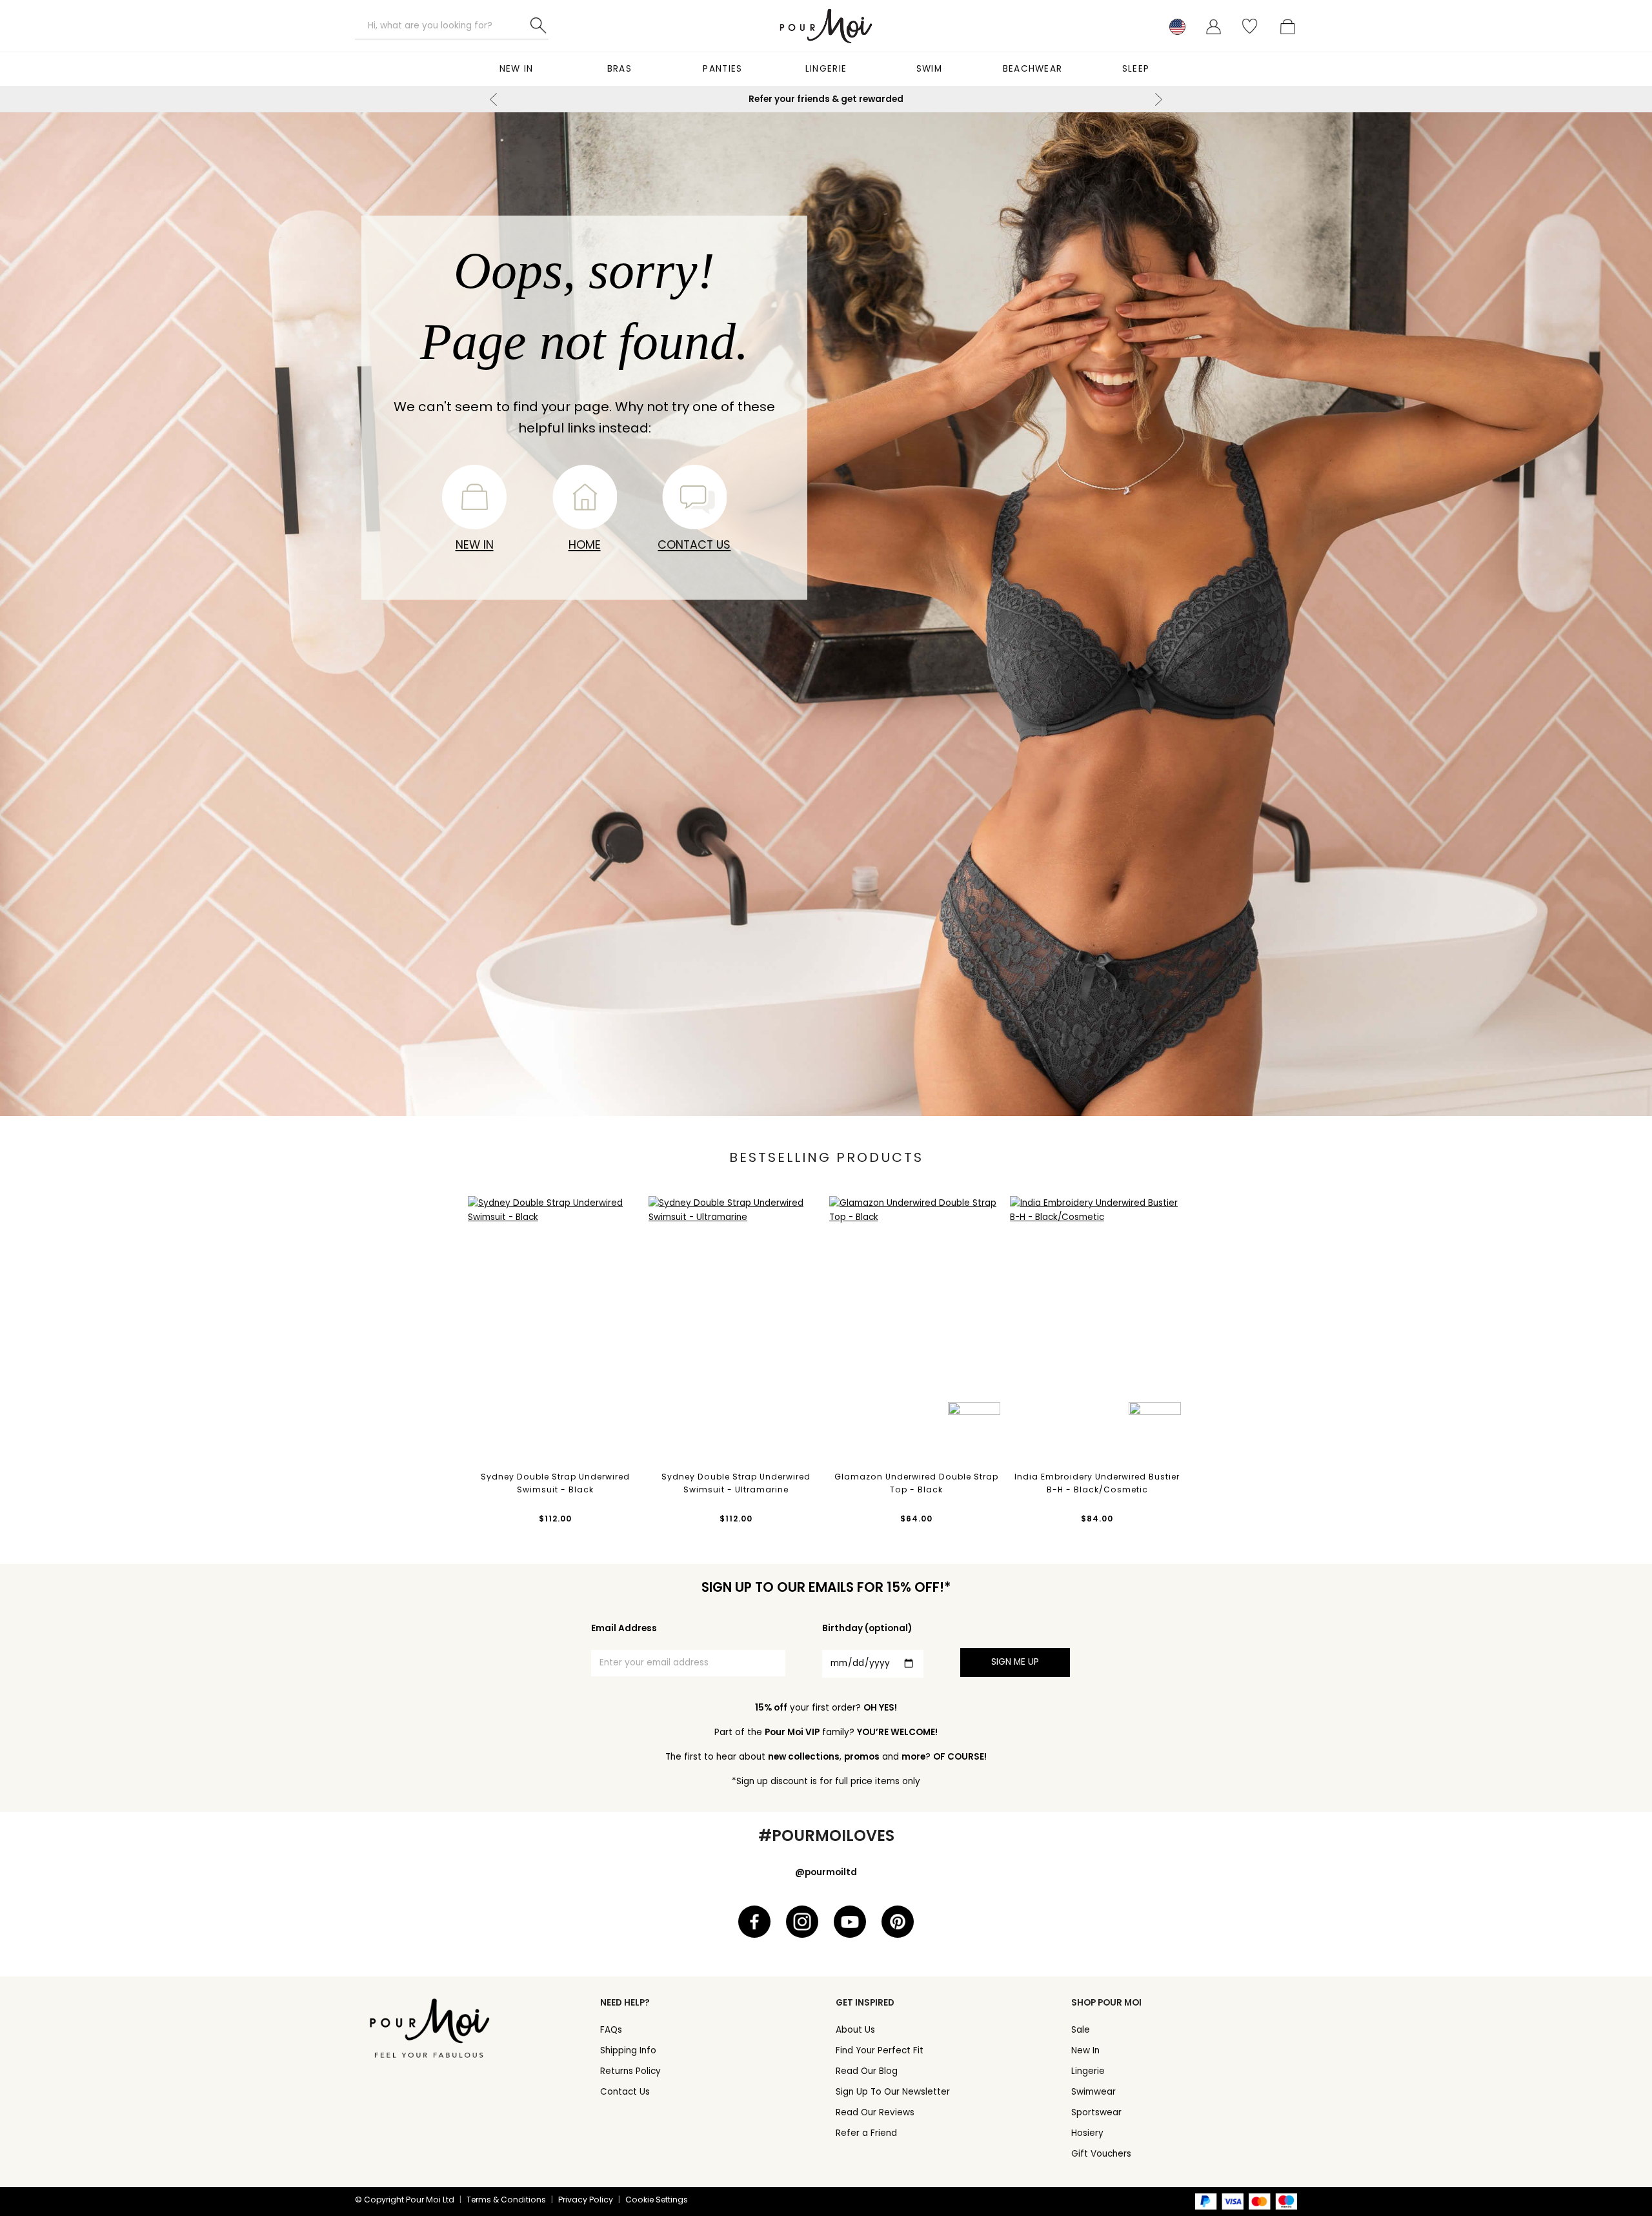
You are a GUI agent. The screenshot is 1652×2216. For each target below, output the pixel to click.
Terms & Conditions (506, 2200)
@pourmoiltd (826, 1872)
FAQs (611, 2030)
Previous (494, 99)
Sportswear (1096, 2112)
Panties (722, 69)
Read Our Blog (867, 2071)
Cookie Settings (657, 2200)
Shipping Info (628, 2050)
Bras (619, 69)
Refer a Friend (866, 2133)
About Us (855, 2030)
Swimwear (1093, 2092)
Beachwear (1033, 69)
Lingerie (826, 69)
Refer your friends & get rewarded (826, 99)
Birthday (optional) (867, 1628)
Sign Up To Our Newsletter (893, 2092)
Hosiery (1087, 2133)
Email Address (624, 1628)
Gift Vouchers (1101, 2154)
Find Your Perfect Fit (880, 2050)
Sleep (1136, 69)
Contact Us (694, 544)
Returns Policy (630, 2071)
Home (585, 544)
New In (517, 69)
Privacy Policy (586, 2200)
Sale (1081, 2030)
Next (1158, 99)
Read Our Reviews (875, 2112)
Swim (929, 69)
